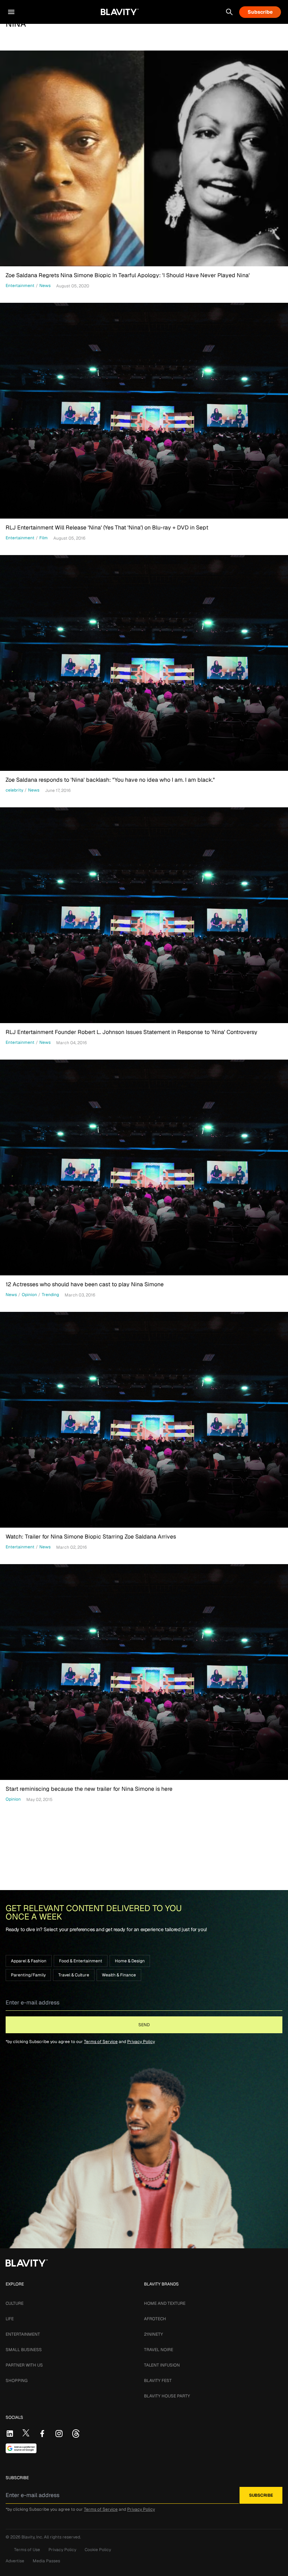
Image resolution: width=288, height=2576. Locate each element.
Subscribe (260, 12)
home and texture (165, 2303)
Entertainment (23, 2334)
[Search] (229, 12)
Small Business (24, 2350)
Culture (15, 2303)
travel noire (159, 2350)
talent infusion (162, 2365)
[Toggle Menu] (11, 12)
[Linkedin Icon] (10, 2434)
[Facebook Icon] (42, 2434)
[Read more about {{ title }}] (144, 158)
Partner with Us (24, 2365)
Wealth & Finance (119, 1975)
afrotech (155, 2319)
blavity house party (167, 2396)
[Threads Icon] (76, 2434)
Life (10, 2319)
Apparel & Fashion (29, 1961)
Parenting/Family (28, 1975)
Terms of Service (101, 2042)
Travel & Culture (74, 1975)
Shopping (17, 2381)
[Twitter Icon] (26, 2433)
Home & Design (130, 1961)
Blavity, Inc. (33, 2537)
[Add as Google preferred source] (21, 2448)
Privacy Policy (141, 2042)
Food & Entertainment (81, 1961)
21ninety (153, 2334)
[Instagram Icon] (59, 2434)
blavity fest (158, 2381)
